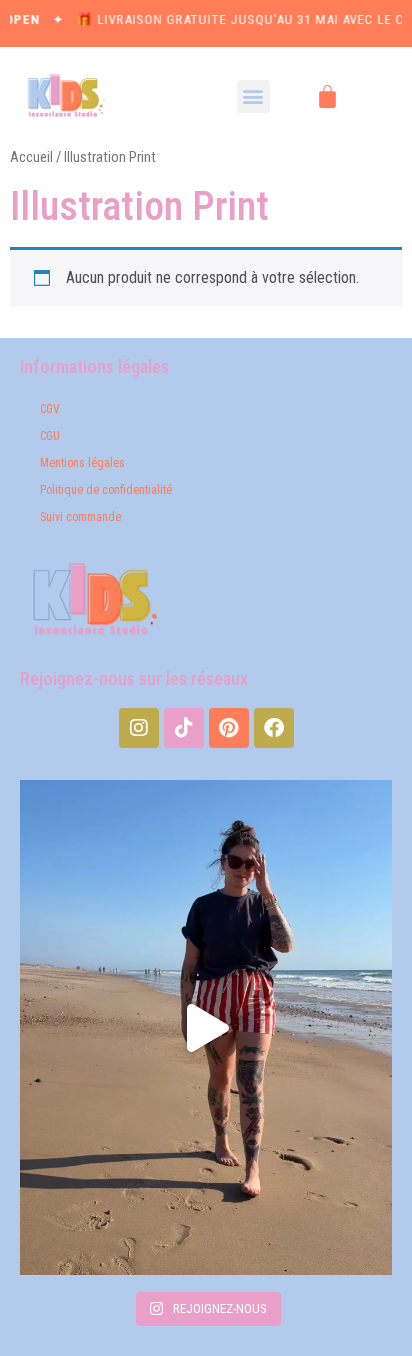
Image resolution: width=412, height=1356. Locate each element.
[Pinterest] (229, 728)
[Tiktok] (184, 728)
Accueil (31, 157)
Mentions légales (82, 463)
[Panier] (327, 96)
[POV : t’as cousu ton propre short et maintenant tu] (206, 1027)
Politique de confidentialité (106, 490)
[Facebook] (274, 728)
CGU (50, 436)
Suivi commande (80, 517)
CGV (50, 409)
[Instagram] (139, 728)
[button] (253, 96)
